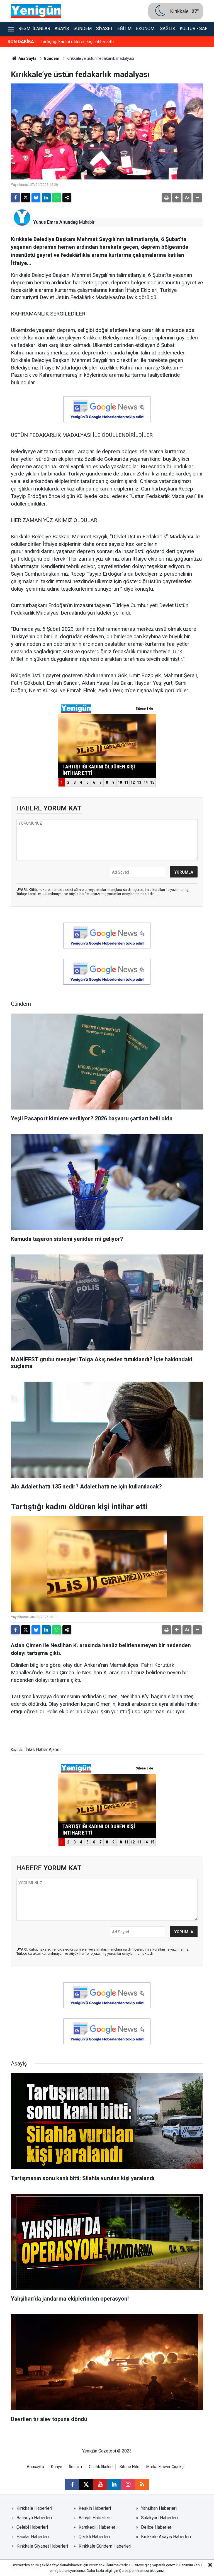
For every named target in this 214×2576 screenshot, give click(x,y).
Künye (57, 2467)
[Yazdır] (166, 198)
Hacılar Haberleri (33, 2537)
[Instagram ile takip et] (128, 2484)
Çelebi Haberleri (32, 2527)
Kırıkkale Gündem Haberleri (105, 2546)
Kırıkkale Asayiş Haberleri (166, 2537)
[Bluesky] (36, 198)
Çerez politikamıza (134, 2571)
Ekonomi (146, 29)
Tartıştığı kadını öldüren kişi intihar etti (77, 42)
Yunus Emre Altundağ (55, 222)
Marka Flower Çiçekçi (165, 2467)
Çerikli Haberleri (94, 2537)
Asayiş (62, 29)
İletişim (76, 2467)
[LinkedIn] (46, 198)
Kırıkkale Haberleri (34, 2508)
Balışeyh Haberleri (34, 2518)
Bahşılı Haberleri (94, 2518)
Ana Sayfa (27, 58)
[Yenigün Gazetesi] (36, 11)
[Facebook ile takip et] (72, 2484)
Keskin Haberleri (95, 2508)
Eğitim (124, 29)
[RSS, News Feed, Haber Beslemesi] (142, 2484)
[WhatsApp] (57, 198)
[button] (177, 198)
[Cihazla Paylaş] (67, 198)
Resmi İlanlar (34, 29)
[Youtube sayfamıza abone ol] (100, 2484)
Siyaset (104, 29)
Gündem (83, 29)
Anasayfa (35, 2467)
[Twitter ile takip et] (86, 2484)
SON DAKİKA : (22, 42)
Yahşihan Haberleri (159, 2508)
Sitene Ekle (129, 2467)
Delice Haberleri (157, 2527)
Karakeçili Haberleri (98, 2527)
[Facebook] (15, 198)
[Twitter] (26, 198)
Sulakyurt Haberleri (159, 2518)
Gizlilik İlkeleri (101, 2467)
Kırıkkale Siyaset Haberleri (42, 2546)
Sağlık (168, 29)
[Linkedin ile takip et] (114, 2484)
